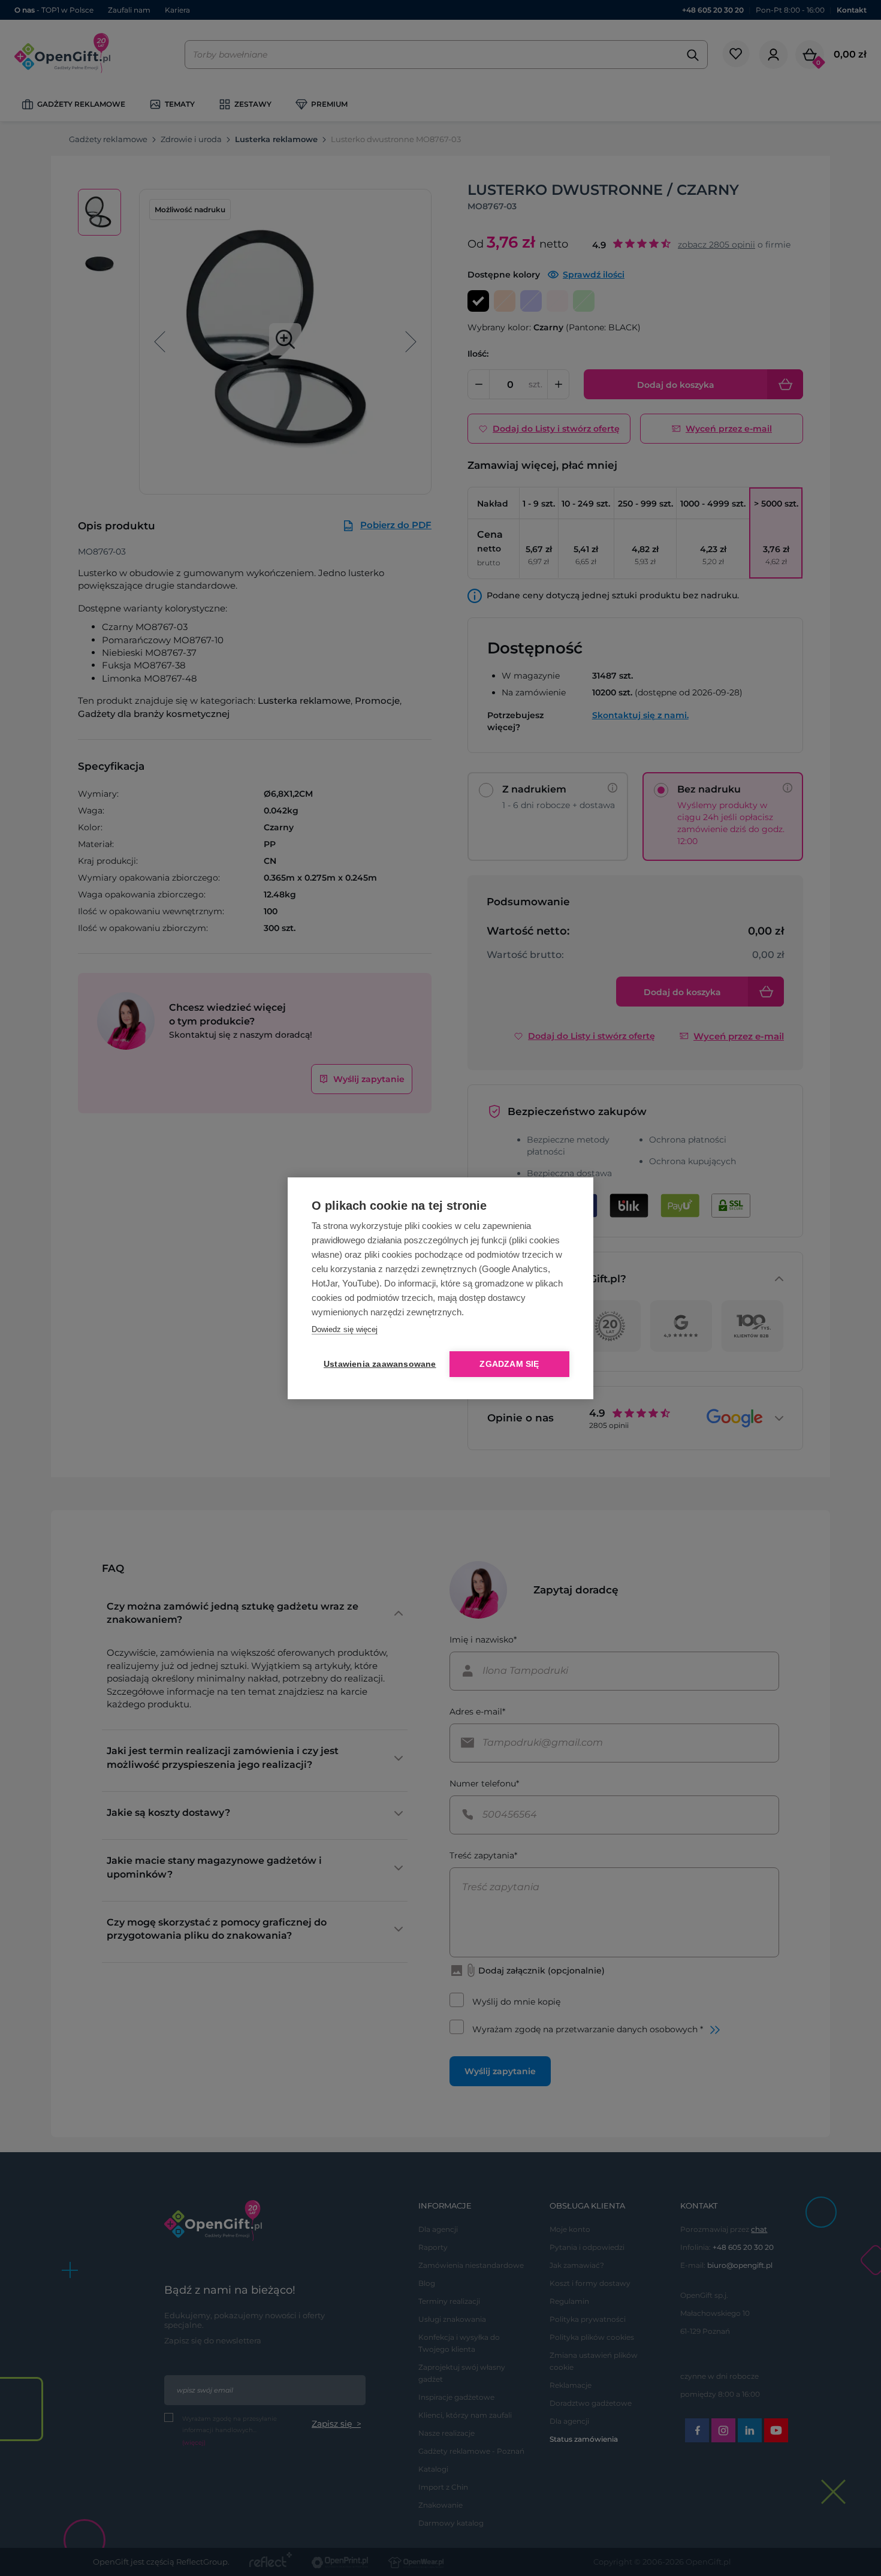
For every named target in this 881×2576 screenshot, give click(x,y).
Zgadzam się (509, 1364)
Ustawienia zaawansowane (378, 1364)
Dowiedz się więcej (345, 1329)
